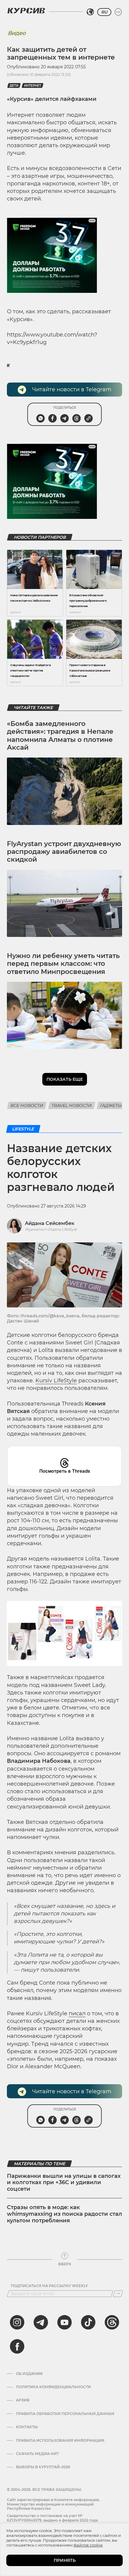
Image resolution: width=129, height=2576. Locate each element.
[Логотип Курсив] (26, 11)
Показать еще (65, 1079)
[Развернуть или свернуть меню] (118, 12)
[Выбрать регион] (90, 12)
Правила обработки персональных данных (65, 2414)
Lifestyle (23, 1129)
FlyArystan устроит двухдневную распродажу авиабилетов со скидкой (64, 852)
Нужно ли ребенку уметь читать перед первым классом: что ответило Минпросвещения (63, 964)
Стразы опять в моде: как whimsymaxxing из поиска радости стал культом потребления (64, 2214)
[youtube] (64, 2322)
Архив (23, 2400)
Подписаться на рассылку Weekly (49, 2286)
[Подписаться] (118, 2294)
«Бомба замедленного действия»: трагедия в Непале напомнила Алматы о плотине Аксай (60, 736)
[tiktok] (88, 2322)
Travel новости (72, 1105)
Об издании (29, 2374)
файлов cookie (88, 2545)
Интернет (33, 86)
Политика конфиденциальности (53, 2387)
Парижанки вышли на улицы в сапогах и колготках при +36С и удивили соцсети (64, 2182)
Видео (17, 33)
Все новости (27, 1105)
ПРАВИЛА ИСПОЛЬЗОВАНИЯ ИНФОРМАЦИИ (60, 2441)
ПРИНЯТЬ (65, 2560)
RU (104, 12)
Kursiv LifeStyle (56, 1381)
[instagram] (17, 2322)
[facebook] (17, 2346)
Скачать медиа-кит (37, 2454)
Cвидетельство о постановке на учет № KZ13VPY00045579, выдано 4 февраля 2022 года (52, 2518)
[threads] (112, 2322)
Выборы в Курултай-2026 (43, 2467)
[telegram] (41, 2322)
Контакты (27, 2427)
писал (77, 2013)
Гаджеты (111, 1105)
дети (14, 86)
